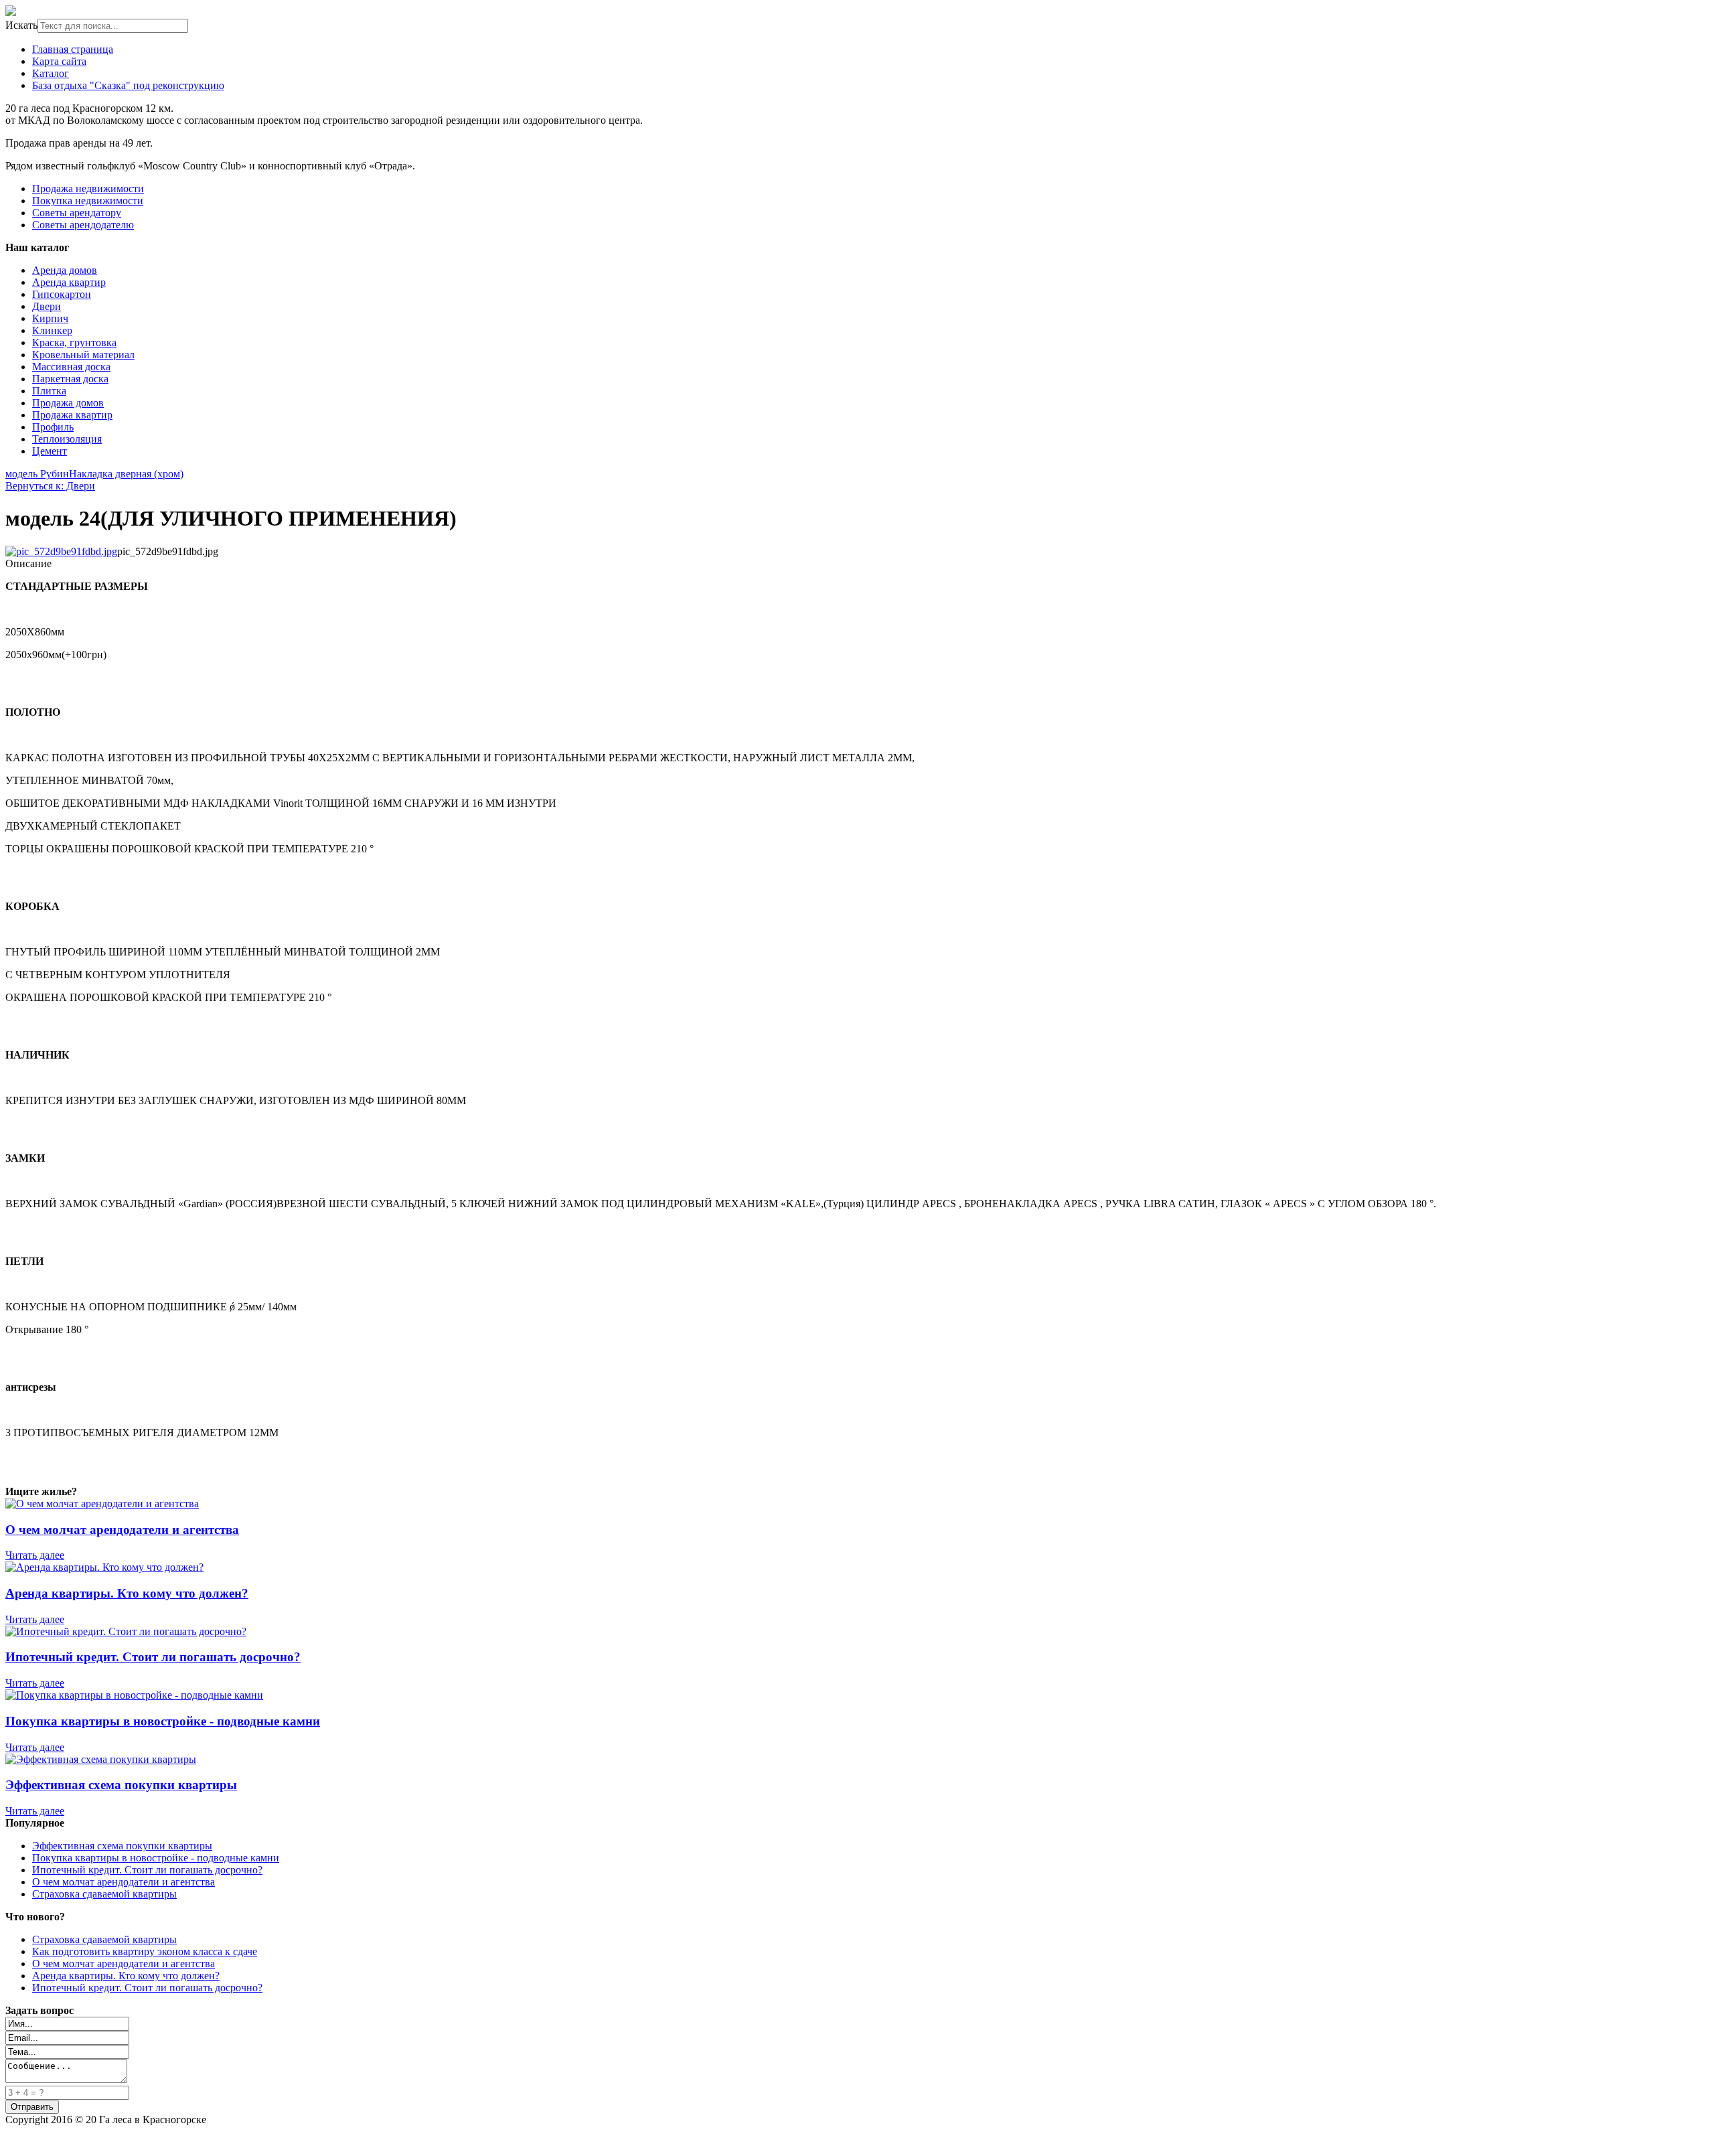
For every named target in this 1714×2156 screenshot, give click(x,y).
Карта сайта (59, 61)
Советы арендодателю (83, 225)
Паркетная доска (70, 379)
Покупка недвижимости (88, 201)
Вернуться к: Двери (50, 486)
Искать (21, 25)
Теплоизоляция (67, 439)
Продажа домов (68, 403)
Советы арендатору (77, 213)
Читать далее (35, 1555)
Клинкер (52, 330)
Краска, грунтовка (74, 342)
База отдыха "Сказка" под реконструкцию (128, 85)
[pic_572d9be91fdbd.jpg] (61, 551)
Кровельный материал (83, 355)
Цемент (50, 451)
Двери (47, 306)
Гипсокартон (62, 294)
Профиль (53, 427)
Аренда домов (65, 270)
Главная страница (73, 49)
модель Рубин (37, 474)
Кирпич (50, 318)
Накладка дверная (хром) (126, 474)
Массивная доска (71, 367)
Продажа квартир (72, 415)
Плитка (49, 391)
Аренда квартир (69, 282)
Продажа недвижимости (88, 188)
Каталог (51, 73)
